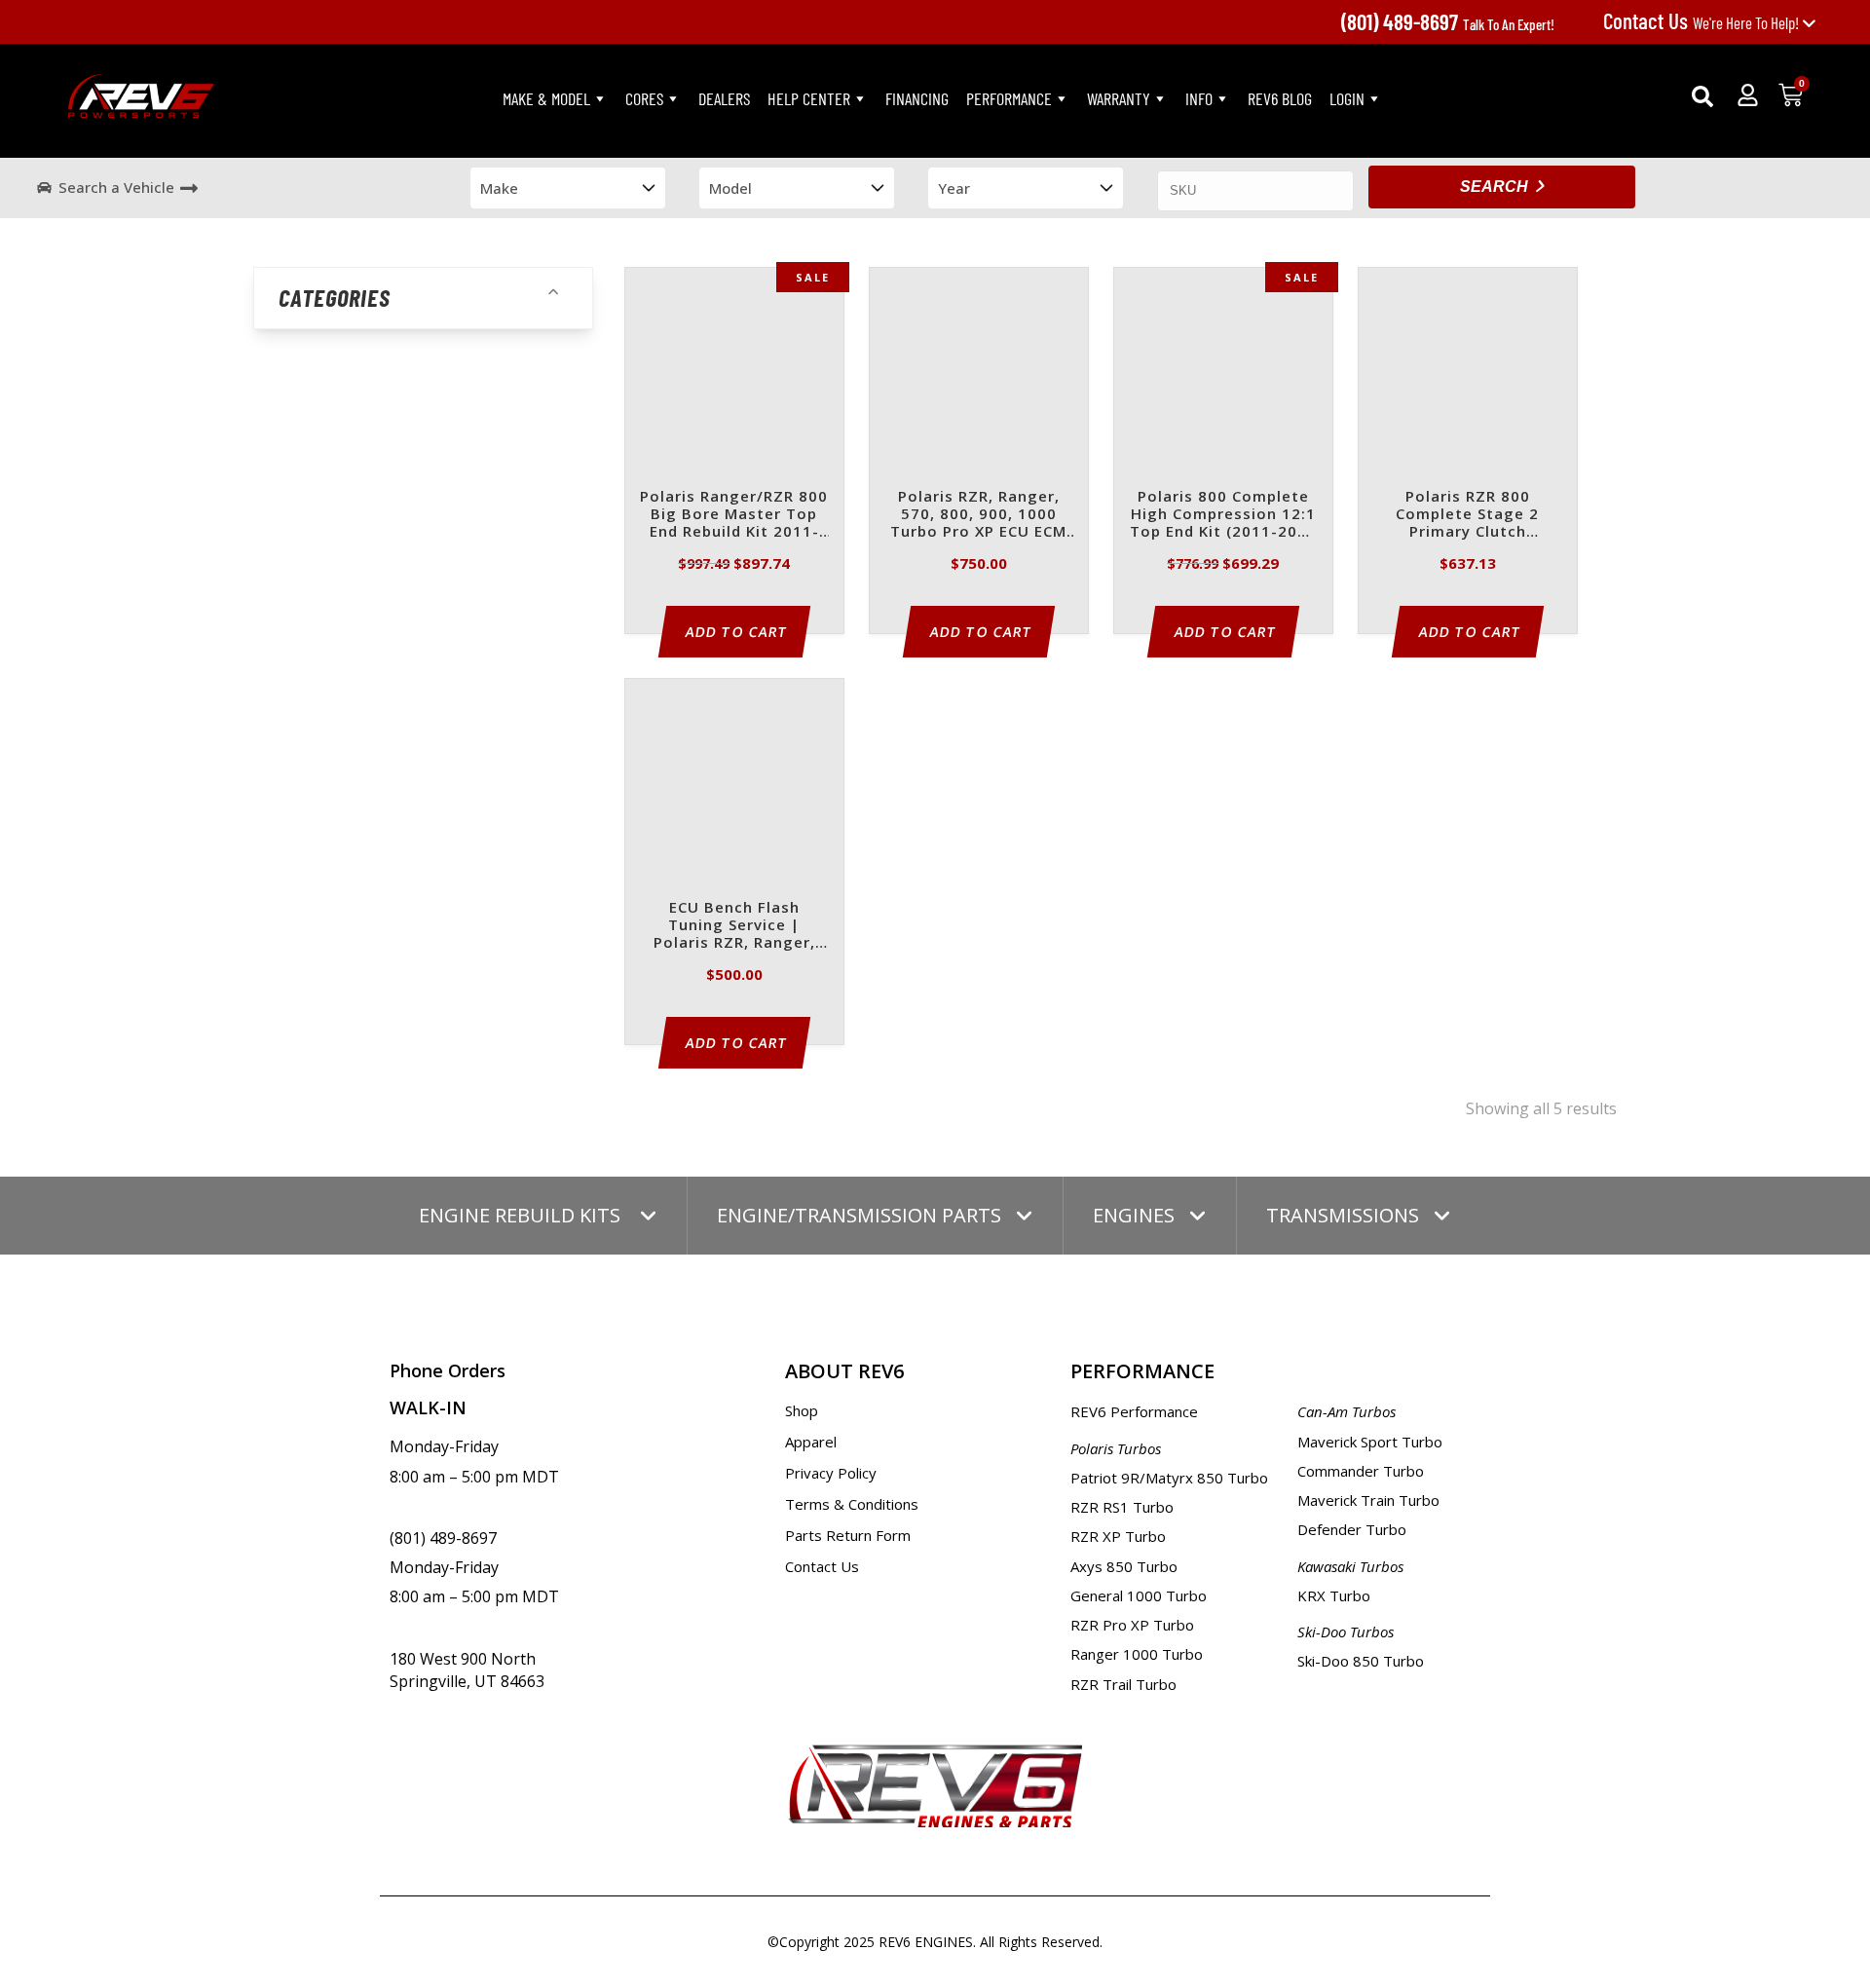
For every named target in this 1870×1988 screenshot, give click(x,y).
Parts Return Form (848, 1535)
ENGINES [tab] (1134, 1215)
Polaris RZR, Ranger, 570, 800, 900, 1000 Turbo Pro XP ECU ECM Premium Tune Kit (978, 515)
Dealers (724, 98)
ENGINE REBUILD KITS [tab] (522, 1215)
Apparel (811, 1442)
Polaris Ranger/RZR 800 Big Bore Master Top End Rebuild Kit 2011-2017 (734, 515)
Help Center (809, 98)
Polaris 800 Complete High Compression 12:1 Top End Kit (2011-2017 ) (1223, 515)
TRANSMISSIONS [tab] (1343, 1215)
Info (1199, 98)
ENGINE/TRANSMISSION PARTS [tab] (859, 1215)
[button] (1702, 96)
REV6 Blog (1280, 98)
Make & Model (546, 98)
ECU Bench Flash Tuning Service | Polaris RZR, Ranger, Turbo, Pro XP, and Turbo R (734, 926)
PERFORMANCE (1009, 98)
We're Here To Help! (1702, 22)
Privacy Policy (831, 1473)
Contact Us (822, 1566)
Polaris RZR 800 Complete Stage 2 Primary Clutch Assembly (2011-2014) (1468, 515)
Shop (802, 1410)
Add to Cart (737, 632)
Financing (917, 98)
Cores (644, 98)
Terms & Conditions (852, 1504)
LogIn (1347, 98)
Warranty (1119, 98)
